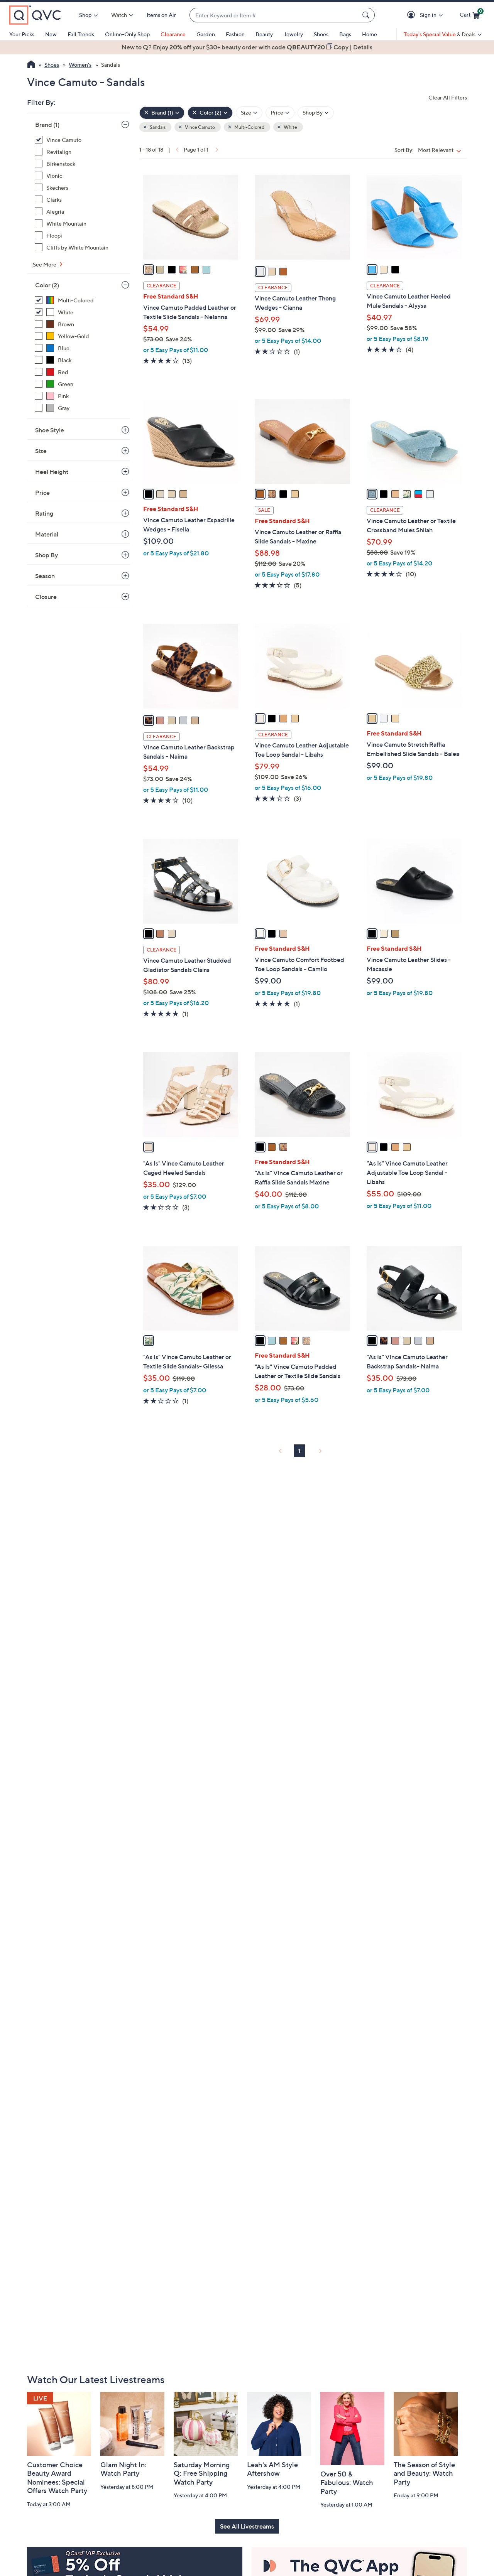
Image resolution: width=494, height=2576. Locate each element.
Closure (46, 597)
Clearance (173, 34)
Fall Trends (81, 34)
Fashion (235, 34)
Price (42, 493)
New (51, 34)
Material (47, 534)
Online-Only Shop (127, 34)
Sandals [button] (157, 127)
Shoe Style (50, 430)
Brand (47, 125)
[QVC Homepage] (31, 65)
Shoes (321, 34)
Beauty (264, 34)
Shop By (47, 555)
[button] (412, 15)
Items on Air (161, 15)
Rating (44, 513)
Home (370, 34)
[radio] (149, 270)
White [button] (290, 127)
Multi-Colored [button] (249, 127)
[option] (247, 47)
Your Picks (22, 34)
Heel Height (52, 472)
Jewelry (293, 34)
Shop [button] (85, 15)
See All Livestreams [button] (247, 2526)
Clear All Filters (448, 97)
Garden (206, 34)
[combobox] (274, 15)
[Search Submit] (367, 15)
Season (45, 576)
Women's (80, 65)
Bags (345, 34)
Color (47, 285)
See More (45, 264)
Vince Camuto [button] (200, 127)
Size (41, 451)
